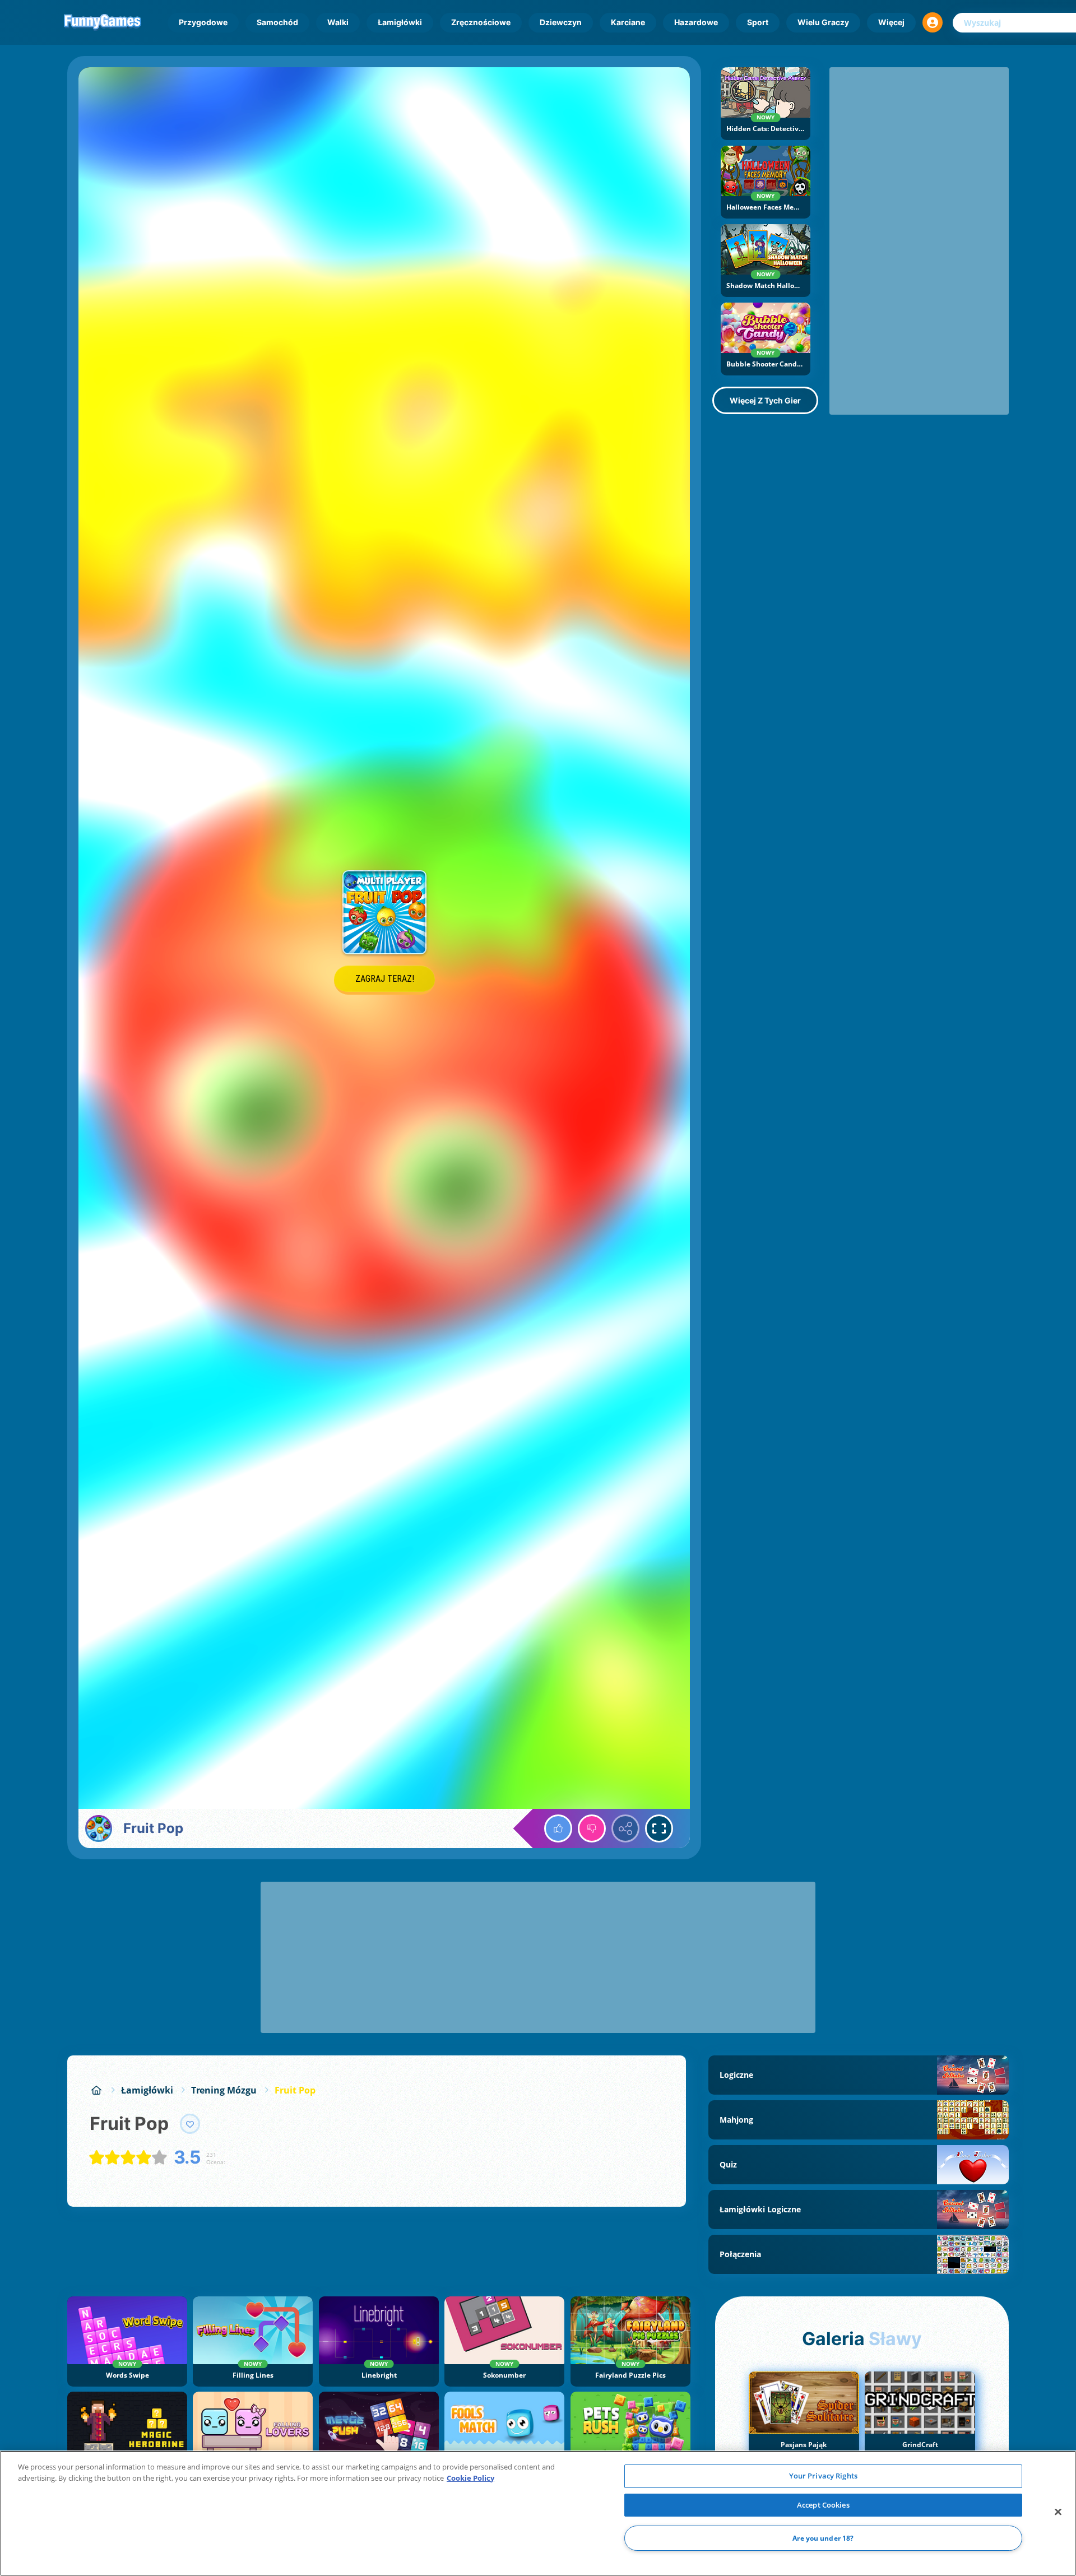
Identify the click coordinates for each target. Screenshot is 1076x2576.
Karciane (628, 22)
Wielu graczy (823, 22)
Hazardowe (696, 22)
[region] (538, 2513)
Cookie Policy (470, 2478)
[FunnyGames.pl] (96, 2090)
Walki (338, 22)
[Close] (1058, 2512)
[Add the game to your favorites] (190, 2124)
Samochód (277, 22)
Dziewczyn (561, 22)
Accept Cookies (823, 2505)
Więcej (891, 22)
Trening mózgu (224, 2090)
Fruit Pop (295, 2090)
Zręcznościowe (481, 22)
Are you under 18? (823, 2538)
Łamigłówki (400, 22)
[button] (933, 22)
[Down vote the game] (592, 1828)
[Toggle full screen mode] (659, 1828)
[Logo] (103, 22)
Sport (758, 22)
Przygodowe (203, 22)
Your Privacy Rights (823, 2476)
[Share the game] (625, 1828)
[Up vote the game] (558, 1828)
